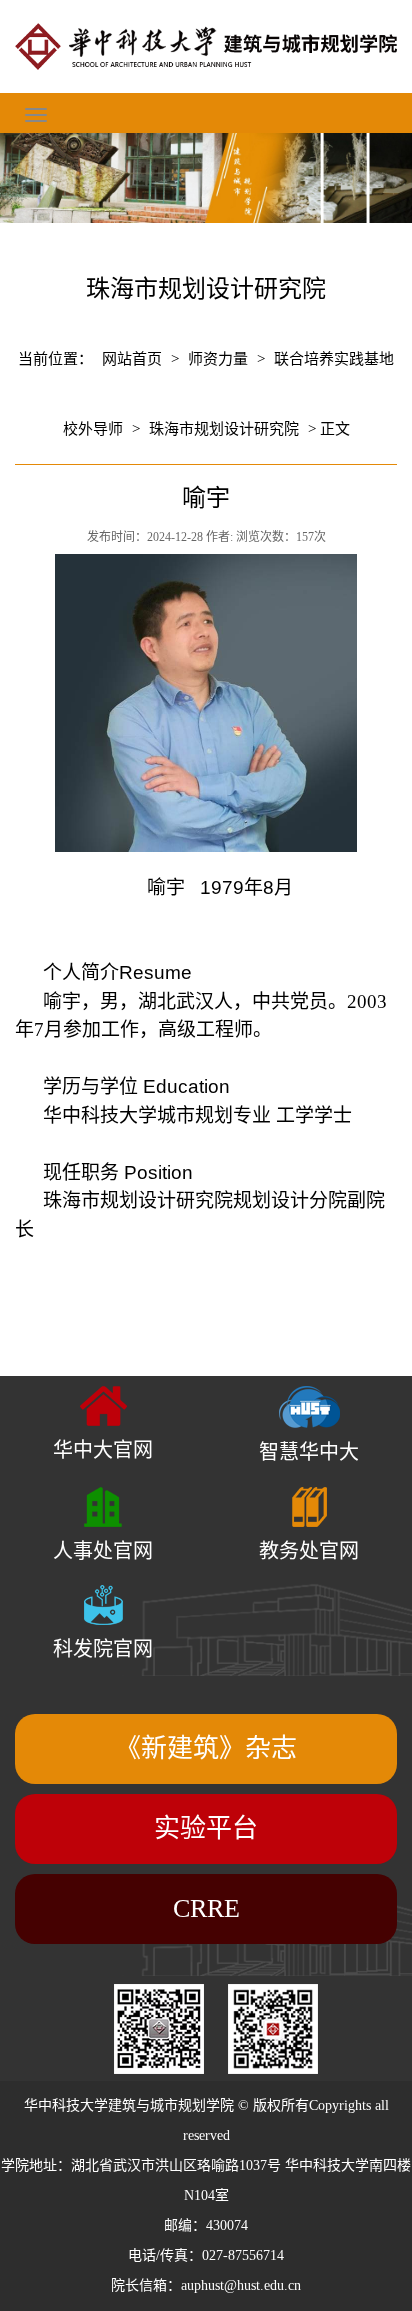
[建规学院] (206, 46)
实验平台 (206, 1828)
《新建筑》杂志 (206, 1748)
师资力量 (218, 359)
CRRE (206, 1908)
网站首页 (132, 359)
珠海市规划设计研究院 (224, 429)
